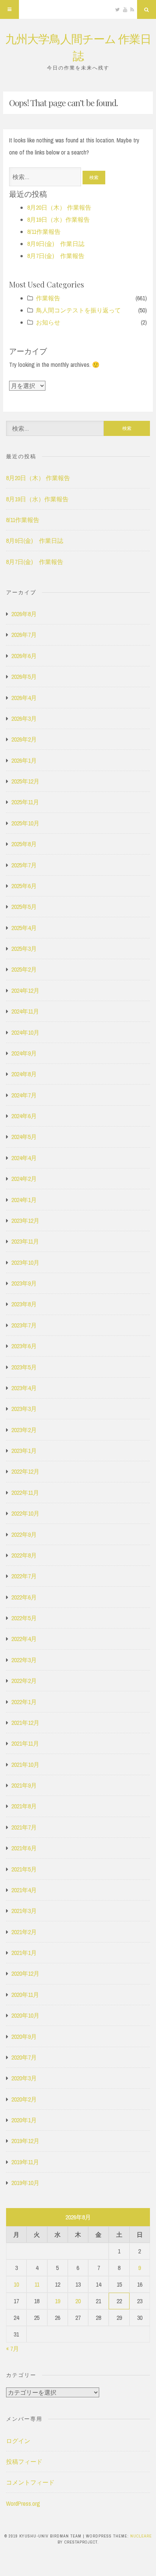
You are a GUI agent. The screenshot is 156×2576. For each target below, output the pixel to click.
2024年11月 (25, 1011)
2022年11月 (25, 1493)
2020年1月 (24, 2120)
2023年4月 (24, 1388)
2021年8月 (24, 1806)
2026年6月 (24, 656)
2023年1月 (24, 1451)
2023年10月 (25, 1263)
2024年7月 (24, 1095)
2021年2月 (24, 1932)
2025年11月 (25, 802)
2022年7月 (24, 1576)
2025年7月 (24, 865)
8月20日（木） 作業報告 (59, 207)
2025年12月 (25, 781)
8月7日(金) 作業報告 (56, 256)
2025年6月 (24, 886)
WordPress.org (23, 2503)
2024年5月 (24, 1137)
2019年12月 (25, 2141)
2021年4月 (24, 1890)
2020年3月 (24, 2078)
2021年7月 (24, 1827)
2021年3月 (24, 1911)
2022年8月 (24, 1555)
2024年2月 (24, 1179)
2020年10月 (25, 2015)
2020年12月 (25, 1973)
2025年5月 (24, 907)
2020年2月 (24, 2099)
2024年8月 (24, 1074)
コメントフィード (30, 2482)
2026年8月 (24, 614)
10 (16, 2284)
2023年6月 (24, 1346)
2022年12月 (25, 1471)
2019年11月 (25, 2162)
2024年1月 (24, 1200)
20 (78, 2301)
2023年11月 (25, 1241)
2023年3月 (24, 1409)
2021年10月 (25, 1765)
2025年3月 (24, 949)
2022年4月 (24, 1639)
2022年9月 (24, 1534)
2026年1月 (24, 760)
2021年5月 (24, 1869)
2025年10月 (25, 823)
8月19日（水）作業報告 (58, 219)
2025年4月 (24, 928)
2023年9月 (24, 1283)
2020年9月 (24, 2037)
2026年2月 (24, 739)
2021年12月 (25, 1723)
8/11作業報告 (44, 232)
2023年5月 (24, 1367)
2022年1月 (24, 1702)
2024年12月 (25, 991)
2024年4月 (24, 1158)
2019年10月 (25, 2183)
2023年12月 (25, 1221)
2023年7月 (24, 1325)
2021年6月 (24, 1848)
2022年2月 (24, 1681)
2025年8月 (24, 844)
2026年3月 (24, 719)
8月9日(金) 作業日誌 (56, 244)
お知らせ (48, 322)
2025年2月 (24, 969)
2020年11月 (25, 1995)
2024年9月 (24, 1053)
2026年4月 (24, 698)
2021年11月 (25, 1743)
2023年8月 (24, 1304)
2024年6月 (24, 1116)
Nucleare (141, 2536)
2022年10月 (25, 1513)
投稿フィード (24, 2462)
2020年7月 (24, 2057)
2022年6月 (24, 1597)
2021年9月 (24, 1785)
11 (37, 2284)
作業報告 (48, 298)
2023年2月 (24, 1430)
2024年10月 (25, 1032)
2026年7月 (24, 635)
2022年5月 (24, 1618)
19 (58, 2301)
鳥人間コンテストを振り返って (78, 310)
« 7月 (12, 2349)
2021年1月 (24, 1953)
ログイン (18, 2441)
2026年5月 (24, 677)
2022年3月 (24, 1660)
